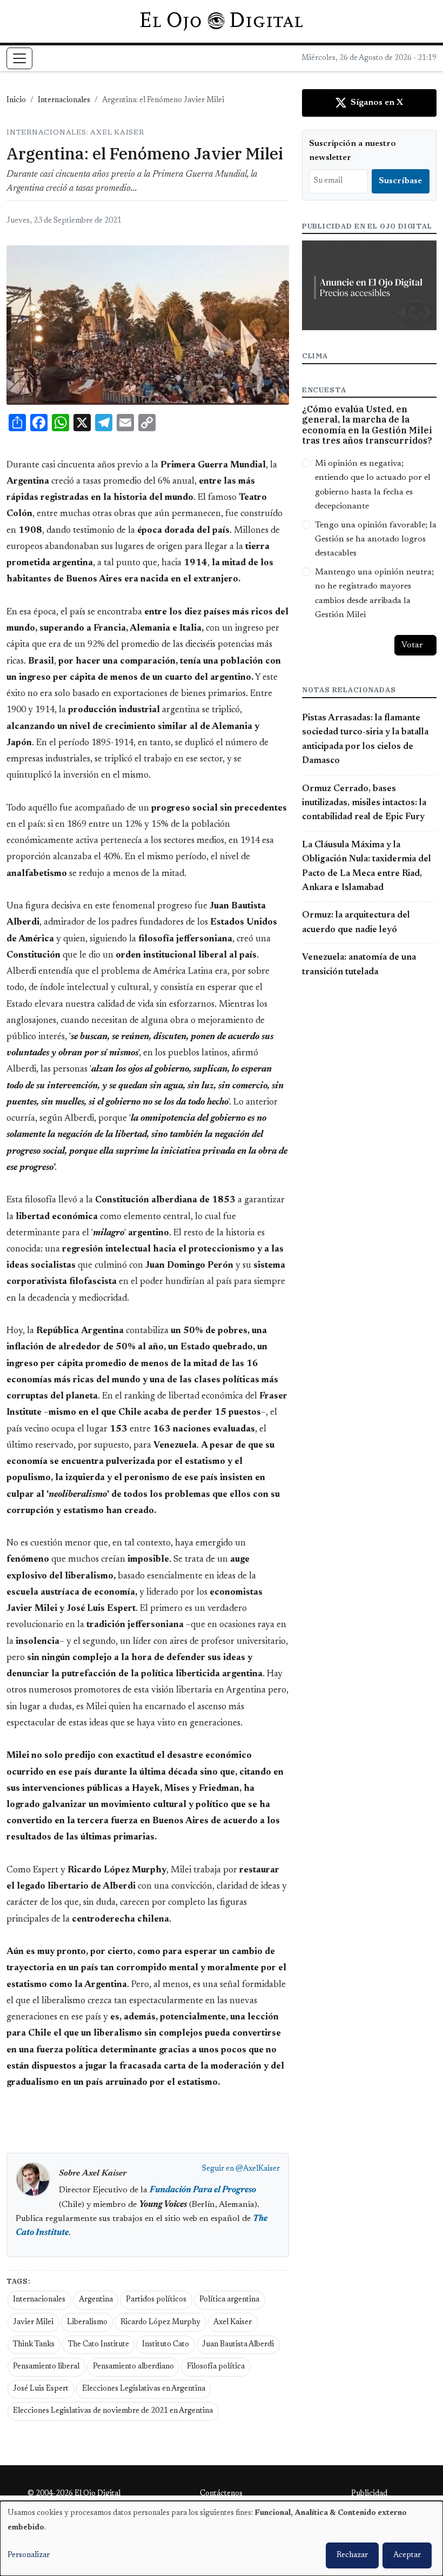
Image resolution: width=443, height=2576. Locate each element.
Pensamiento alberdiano (133, 2367)
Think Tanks (34, 2345)
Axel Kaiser (233, 2323)
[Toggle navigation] (19, 58)
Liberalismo (87, 2323)
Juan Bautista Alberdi (238, 2345)
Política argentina (229, 2300)
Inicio (16, 101)
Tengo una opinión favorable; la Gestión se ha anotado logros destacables (376, 540)
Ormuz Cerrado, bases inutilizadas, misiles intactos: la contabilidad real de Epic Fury (364, 803)
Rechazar (352, 2555)
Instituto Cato (166, 2345)
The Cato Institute (99, 2345)
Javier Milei (33, 2323)
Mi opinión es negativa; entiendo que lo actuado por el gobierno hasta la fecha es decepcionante (373, 485)
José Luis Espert (41, 2389)
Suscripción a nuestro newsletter (353, 151)
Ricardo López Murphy (160, 2323)
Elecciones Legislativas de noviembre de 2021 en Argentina (113, 2411)
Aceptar (407, 2555)
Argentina (96, 2300)
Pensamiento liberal (46, 2367)
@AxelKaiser (258, 2169)
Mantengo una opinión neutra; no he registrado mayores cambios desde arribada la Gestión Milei (374, 594)
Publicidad (369, 2494)
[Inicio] (221, 21)
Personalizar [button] (29, 2555)
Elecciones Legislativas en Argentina (144, 2389)
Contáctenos (221, 2494)
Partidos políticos (156, 2300)
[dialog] (222, 2538)
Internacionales (64, 101)
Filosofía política (216, 2367)
